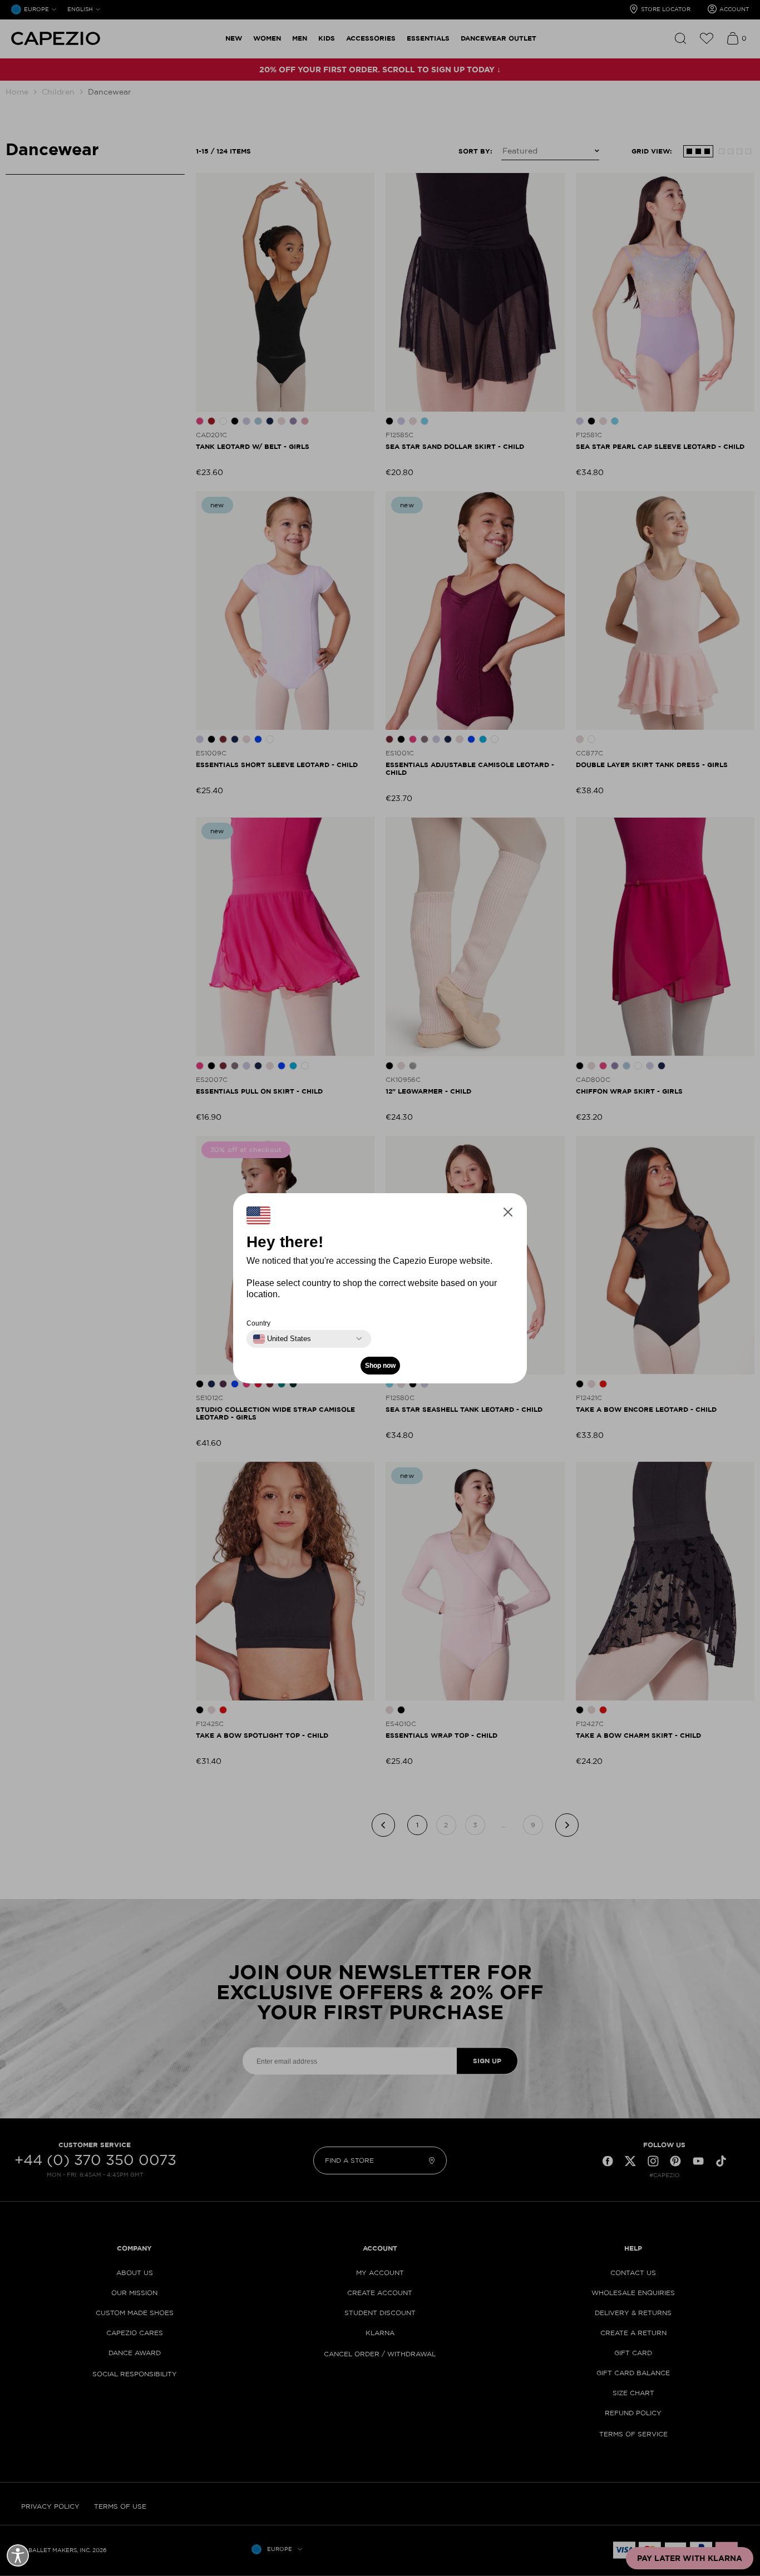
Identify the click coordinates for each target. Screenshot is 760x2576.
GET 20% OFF (272, 1342)
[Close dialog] (587, 1175)
